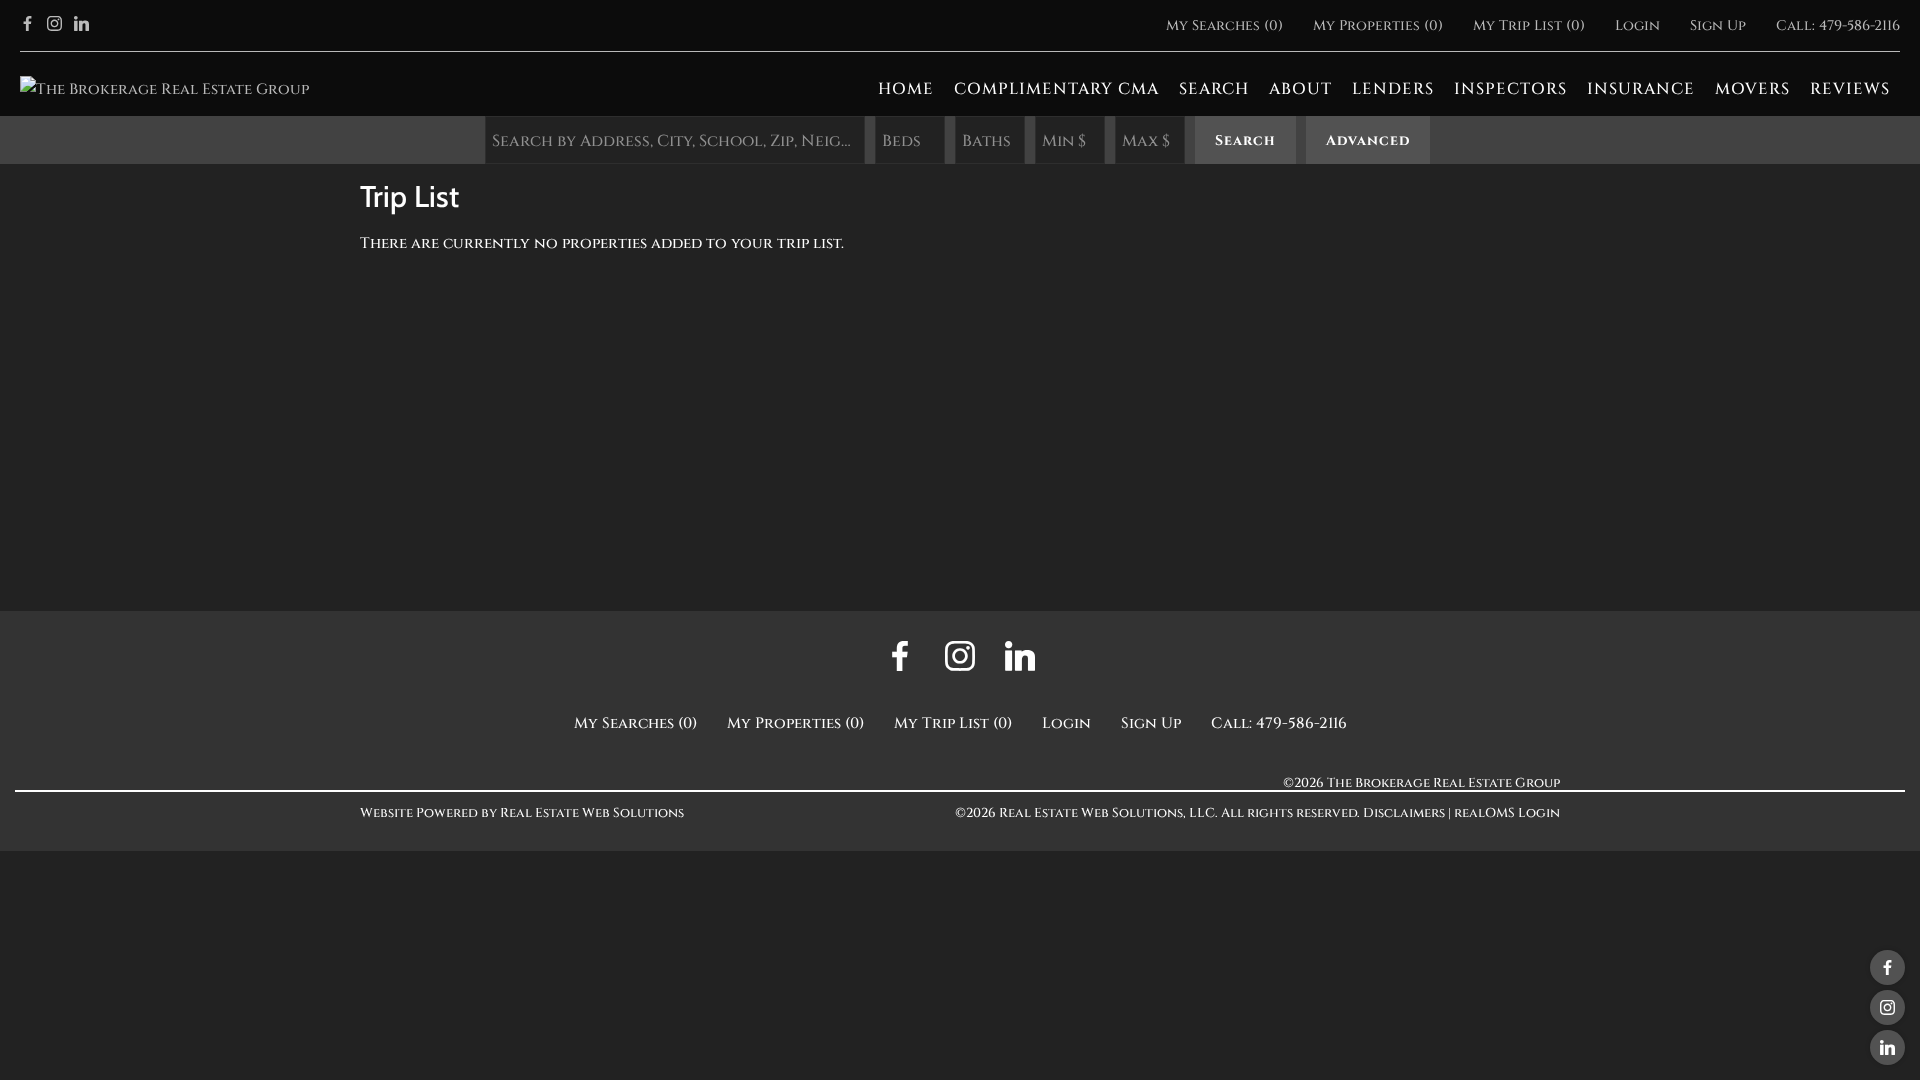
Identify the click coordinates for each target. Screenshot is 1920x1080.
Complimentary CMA (1056, 89)
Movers (1752, 89)
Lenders (1393, 89)
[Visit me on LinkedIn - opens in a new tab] (81, 25)
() (1224, 25)
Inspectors (1510, 89)
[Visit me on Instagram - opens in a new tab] (54, 25)
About (1300, 89)
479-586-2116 (1859, 25)
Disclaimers (1404, 813)
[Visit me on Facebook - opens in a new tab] (27, 25)
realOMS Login (1507, 813)
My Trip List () (1529, 25)
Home (906, 89)
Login (1637, 25)
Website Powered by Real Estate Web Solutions (522, 813)
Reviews (1850, 89)
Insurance (1641, 89)
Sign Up (1718, 25)
